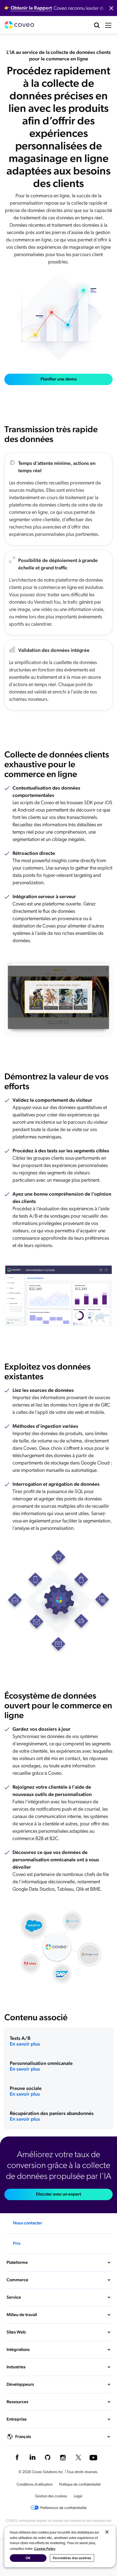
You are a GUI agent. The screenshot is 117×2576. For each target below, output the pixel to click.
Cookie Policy (45, 2549)
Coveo (19, 25)
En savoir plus (25, 2044)
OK (28, 2558)
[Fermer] (107, 2532)
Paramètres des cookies (72, 2558)
